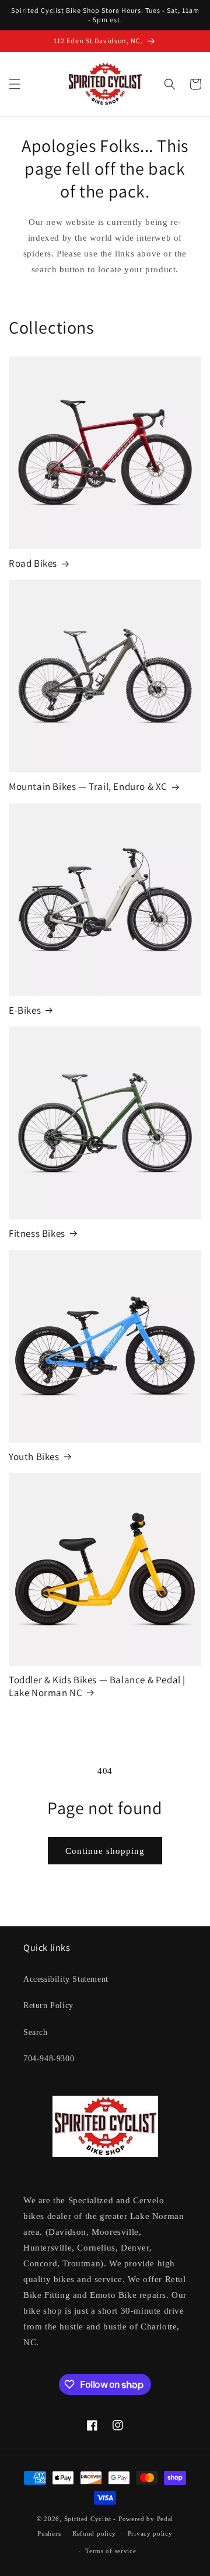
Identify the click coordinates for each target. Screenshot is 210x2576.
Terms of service (111, 2551)
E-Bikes (25, 1010)
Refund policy (94, 2533)
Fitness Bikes (37, 1233)
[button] (15, 84)
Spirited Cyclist (88, 2519)
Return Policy (48, 2005)
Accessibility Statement (66, 1979)
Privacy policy (150, 2533)
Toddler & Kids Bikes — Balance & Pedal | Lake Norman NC (97, 1686)
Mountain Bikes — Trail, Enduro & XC (88, 786)
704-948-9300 (49, 2059)
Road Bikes (33, 563)
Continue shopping (105, 1851)
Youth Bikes (34, 1457)
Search (36, 2032)
